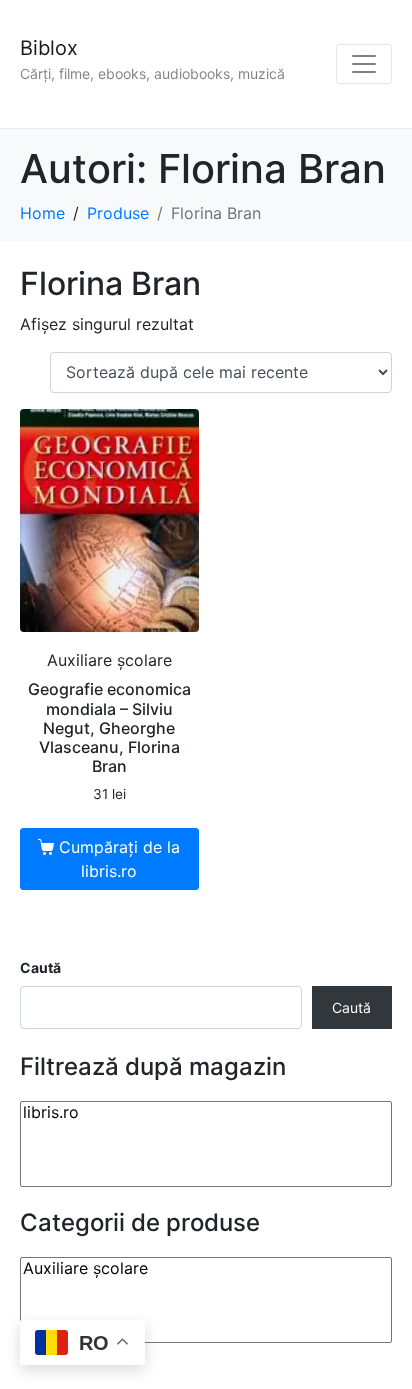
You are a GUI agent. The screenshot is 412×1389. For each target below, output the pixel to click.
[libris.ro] (206, 1112)
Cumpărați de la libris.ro (119, 859)
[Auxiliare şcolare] (206, 1268)
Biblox (49, 48)
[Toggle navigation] (364, 64)
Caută (40, 967)
